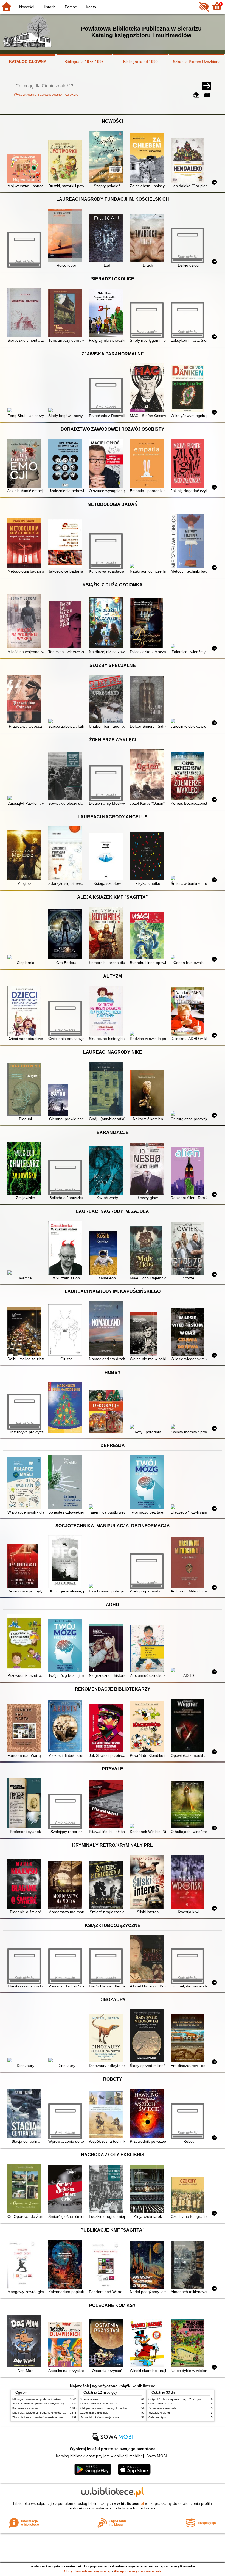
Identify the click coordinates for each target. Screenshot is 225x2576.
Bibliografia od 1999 (140, 62)
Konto (91, 7)
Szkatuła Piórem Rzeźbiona (197, 62)
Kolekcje (71, 94)
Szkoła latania (89, 2399)
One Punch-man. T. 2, (162, 2404)
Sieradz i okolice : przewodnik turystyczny (38, 2404)
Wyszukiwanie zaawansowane (38, 94)
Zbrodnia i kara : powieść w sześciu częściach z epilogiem (49, 2417)
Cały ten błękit (157, 2417)
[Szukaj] (207, 86)
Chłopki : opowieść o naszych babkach (105, 2408)
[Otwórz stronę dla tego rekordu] (25, 169)
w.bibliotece (130, 2503)
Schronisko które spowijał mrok (100, 2417)
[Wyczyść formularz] (196, 95)
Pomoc (71, 7)
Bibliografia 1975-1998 (84, 62)
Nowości (26, 7)
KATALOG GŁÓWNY (28, 62)
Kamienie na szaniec (26, 2408)
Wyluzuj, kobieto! (159, 2413)
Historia (49, 7)
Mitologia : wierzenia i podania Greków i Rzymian (43, 2399)
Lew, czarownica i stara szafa (99, 2404)
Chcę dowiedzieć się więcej (87, 2571)
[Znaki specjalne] (207, 95)
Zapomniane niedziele (94, 2413)
